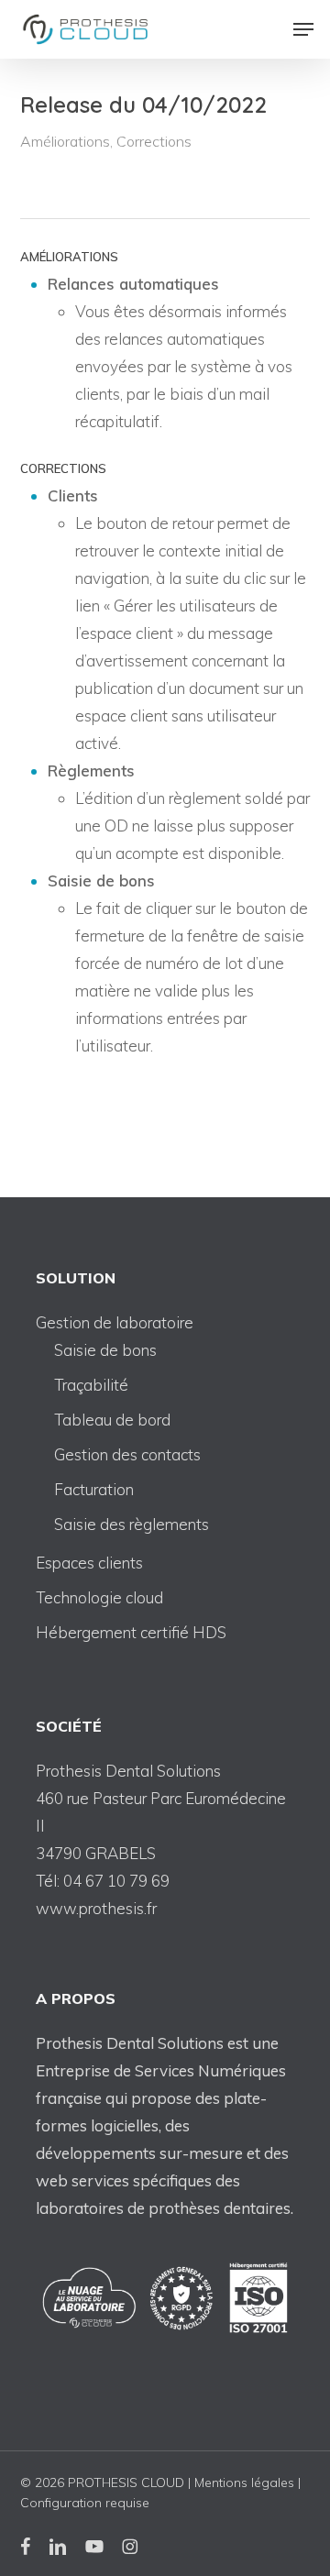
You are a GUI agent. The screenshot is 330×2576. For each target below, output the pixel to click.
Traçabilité (91, 1385)
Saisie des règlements (132, 1524)
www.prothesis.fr (96, 1908)
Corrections (154, 141)
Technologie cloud (99, 1597)
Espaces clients (89, 1563)
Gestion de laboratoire (115, 1322)
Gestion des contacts (127, 1454)
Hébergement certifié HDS (131, 1632)
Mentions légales (244, 2482)
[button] (303, 29)
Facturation (94, 1489)
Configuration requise (85, 2503)
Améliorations (65, 141)
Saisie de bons (105, 1350)
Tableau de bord (112, 1420)
